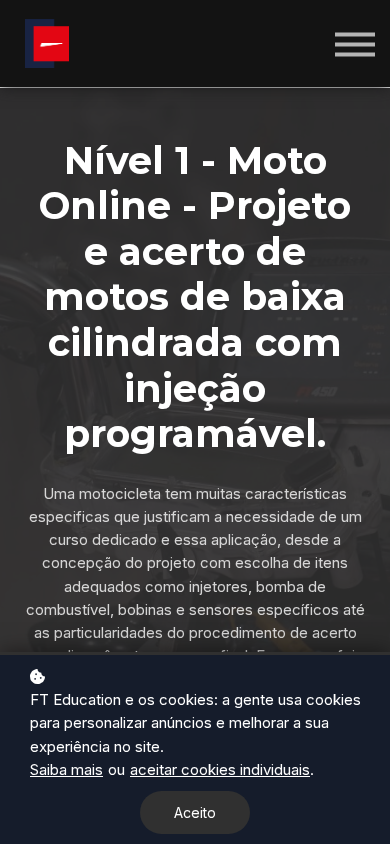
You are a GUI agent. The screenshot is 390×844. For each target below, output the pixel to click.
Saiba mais (66, 769)
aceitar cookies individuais (220, 769)
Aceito (195, 812)
